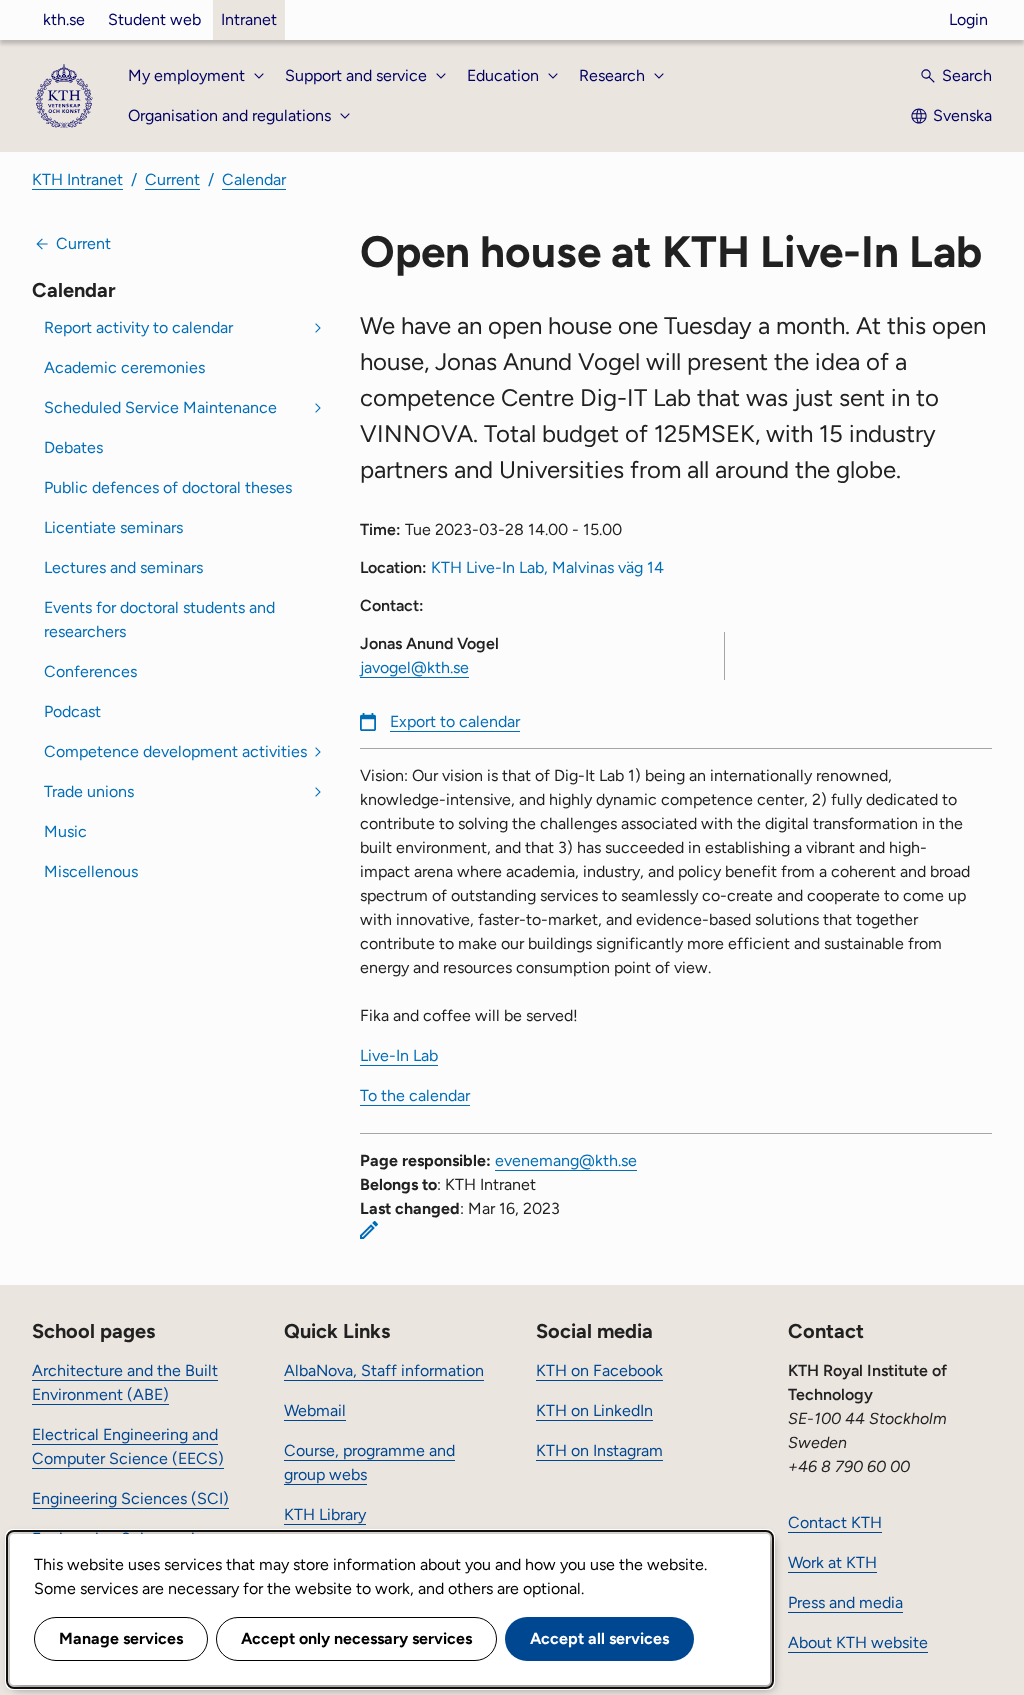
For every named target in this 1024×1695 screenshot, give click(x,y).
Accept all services (599, 1638)
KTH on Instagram (599, 1450)
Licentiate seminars (113, 527)
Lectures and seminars (123, 567)
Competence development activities (175, 751)
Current (172, 179)
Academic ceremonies (124, 367)
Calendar (254, 179)
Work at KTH (832, 1562)
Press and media (845, 1602)
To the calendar (415, 1095)
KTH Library (325, 1514)
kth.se (64, 19)
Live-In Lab (399, 1055)
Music (65, 831)
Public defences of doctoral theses (168, 487)
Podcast (72, 711)
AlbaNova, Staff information (384, 1370)
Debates (73, 447)
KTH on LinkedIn (594, 1410)
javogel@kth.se (414, 667)
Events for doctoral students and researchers (159, 619)
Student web (154, 19)
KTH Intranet (77, 179)
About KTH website (858, 1642)
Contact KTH (835, 1522)
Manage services (121, 1638)
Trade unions (89, 791)
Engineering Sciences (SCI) (130, 1498)
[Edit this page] (369, 1230)
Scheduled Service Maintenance (160, 407)
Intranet (249, 19)
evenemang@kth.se (566, 1160)
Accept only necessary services (356, 1638)
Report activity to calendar (138, 327)
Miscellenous (91, 871)
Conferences (90, 671)
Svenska (962, 115)
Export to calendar (455, 721)
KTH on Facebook (599, 1370)
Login (968, 19)
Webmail (315, 1410)
